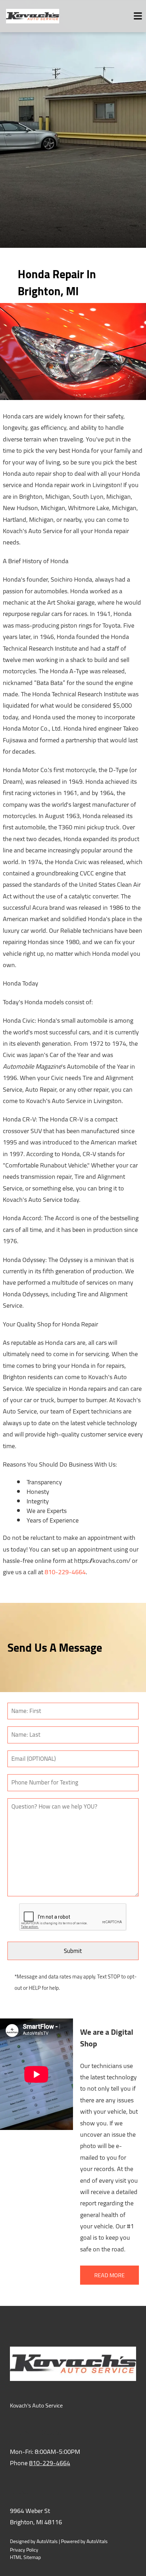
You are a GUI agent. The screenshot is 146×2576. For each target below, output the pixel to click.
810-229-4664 (65, 1572)
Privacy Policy (24, 2550)
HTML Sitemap (25, 2557)
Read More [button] (109, 2275)
